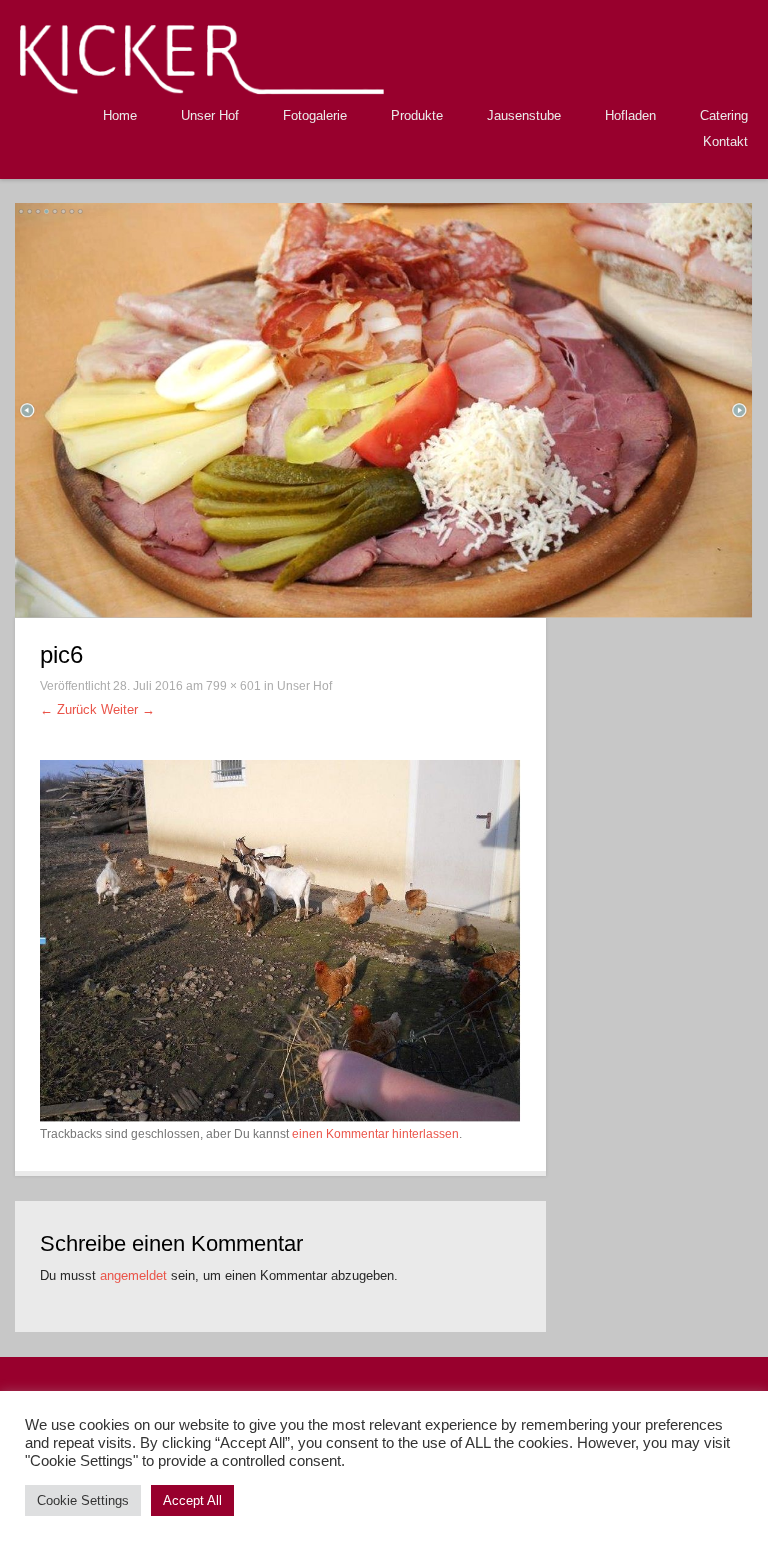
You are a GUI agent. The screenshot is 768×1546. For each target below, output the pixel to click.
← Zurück (68, 709)
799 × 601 (233, 686)
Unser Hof (210, 115)
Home (120, 115)
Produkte (417, 115)
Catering (724, 115)
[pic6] (280, 939)
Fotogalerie (315, 115)
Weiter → (128, 709)
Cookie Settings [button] (83, 1500)
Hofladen (630, 115)
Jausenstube (524, 115)
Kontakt (725, 141)
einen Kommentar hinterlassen (375, 1134)
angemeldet (133, 1275)
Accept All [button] (192, 1500)
